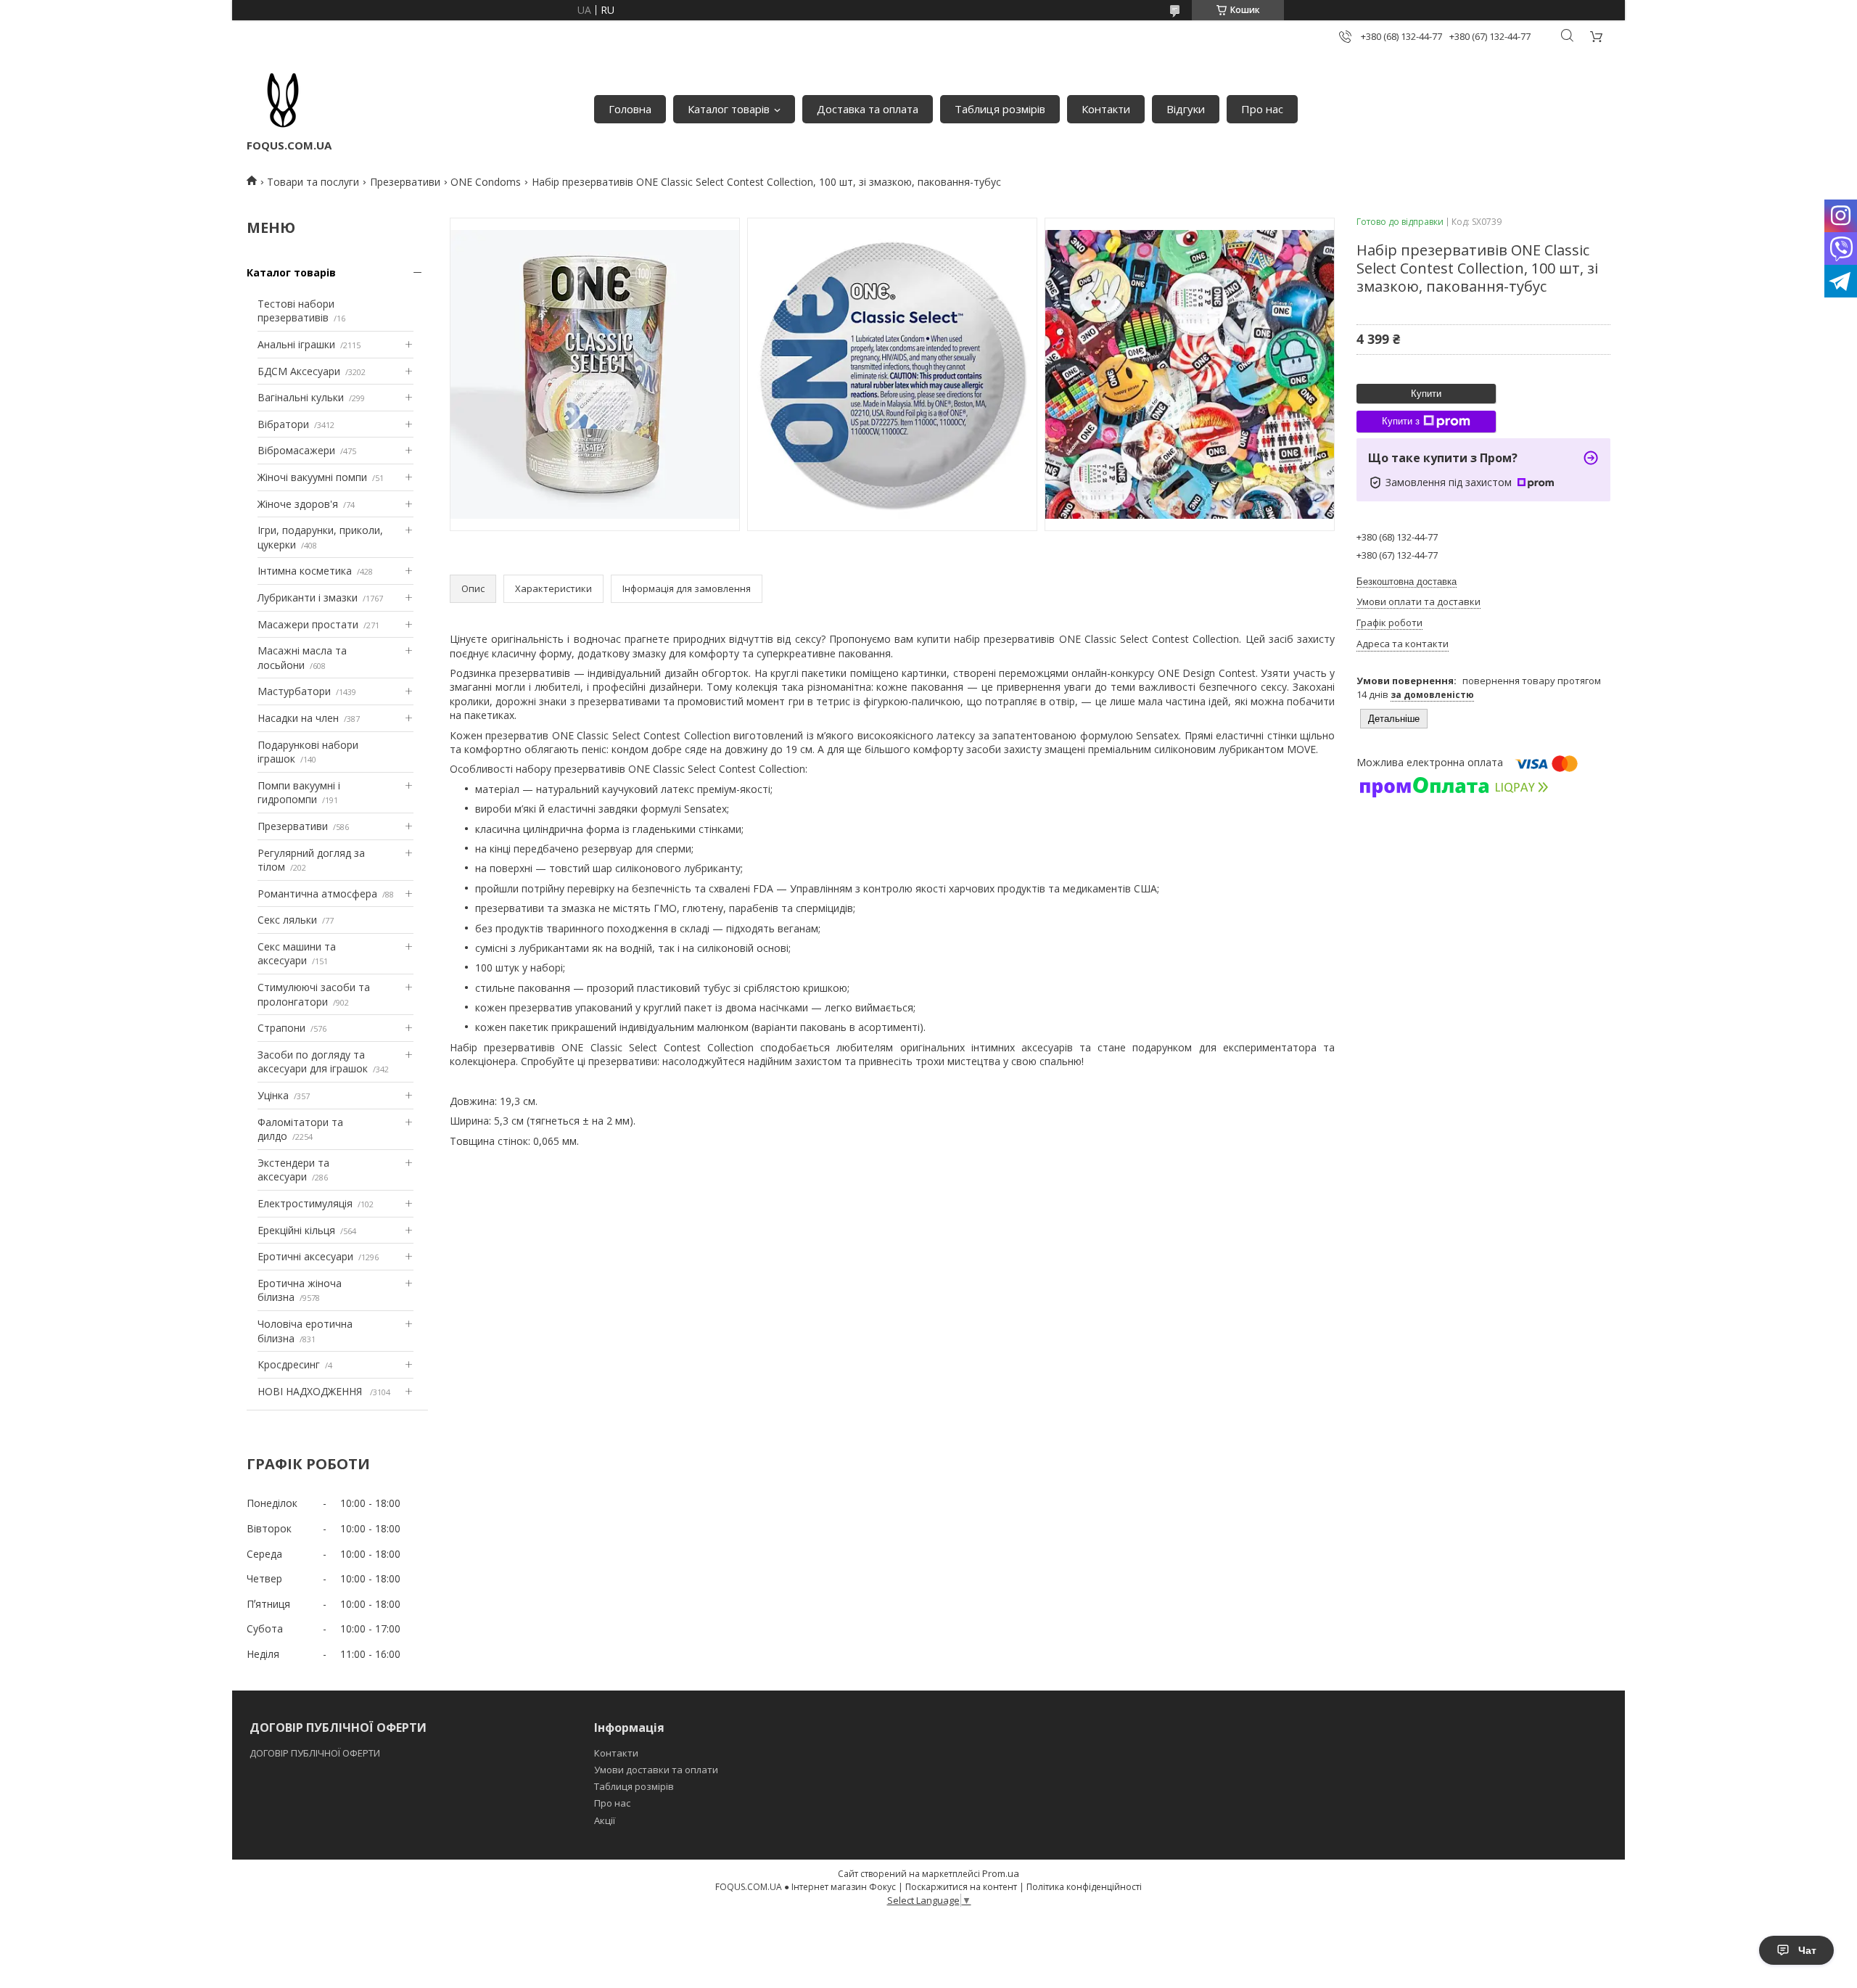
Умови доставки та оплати (656, 1770)
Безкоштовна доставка (1407, 582)
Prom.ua (1001, 1873)
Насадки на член (298, 718)
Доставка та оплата (868, 109)
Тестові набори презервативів (296, 311)
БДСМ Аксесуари (299, 371)
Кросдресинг (289, 1364)
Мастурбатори (294, 691)
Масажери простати (308, 624)
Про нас (1262, 109)
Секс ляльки (287, 920)
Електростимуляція (305, 1203)
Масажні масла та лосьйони (302, 658)
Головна (630, 109)
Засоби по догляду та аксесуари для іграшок (313, 1062)
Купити (1426, 394)
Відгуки (1186, 109)
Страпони (281, 1028)
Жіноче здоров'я (298, 504)
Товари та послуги (313, 182)
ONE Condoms (486, 182)
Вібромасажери (296, 450)
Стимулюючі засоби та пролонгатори (314, 994)
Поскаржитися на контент (961, 1887)
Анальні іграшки (296, 344)
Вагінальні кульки (301, 397)
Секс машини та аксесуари (297, 954)
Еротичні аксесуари (305, 1256)
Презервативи (405, 182)
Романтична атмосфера (317, 894)
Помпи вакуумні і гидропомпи (299, 793)
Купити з (1401, 421)
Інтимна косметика (305, 571)
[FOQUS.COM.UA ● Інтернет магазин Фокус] (283, 102)
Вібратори (283, 424)
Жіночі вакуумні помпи (312, 477)
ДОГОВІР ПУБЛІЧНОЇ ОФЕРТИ (316, 1753)
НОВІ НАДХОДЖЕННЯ (311, 1391)
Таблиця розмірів (1000, 109)
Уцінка (273, 1095)
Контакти (1106, 109)
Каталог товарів (729, 109)
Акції (605, 1820)
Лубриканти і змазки (308, 597)
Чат (1807, 1950)
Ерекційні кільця (296, 1230)
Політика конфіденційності (1084, 1887)
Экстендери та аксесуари (293, 1170)
